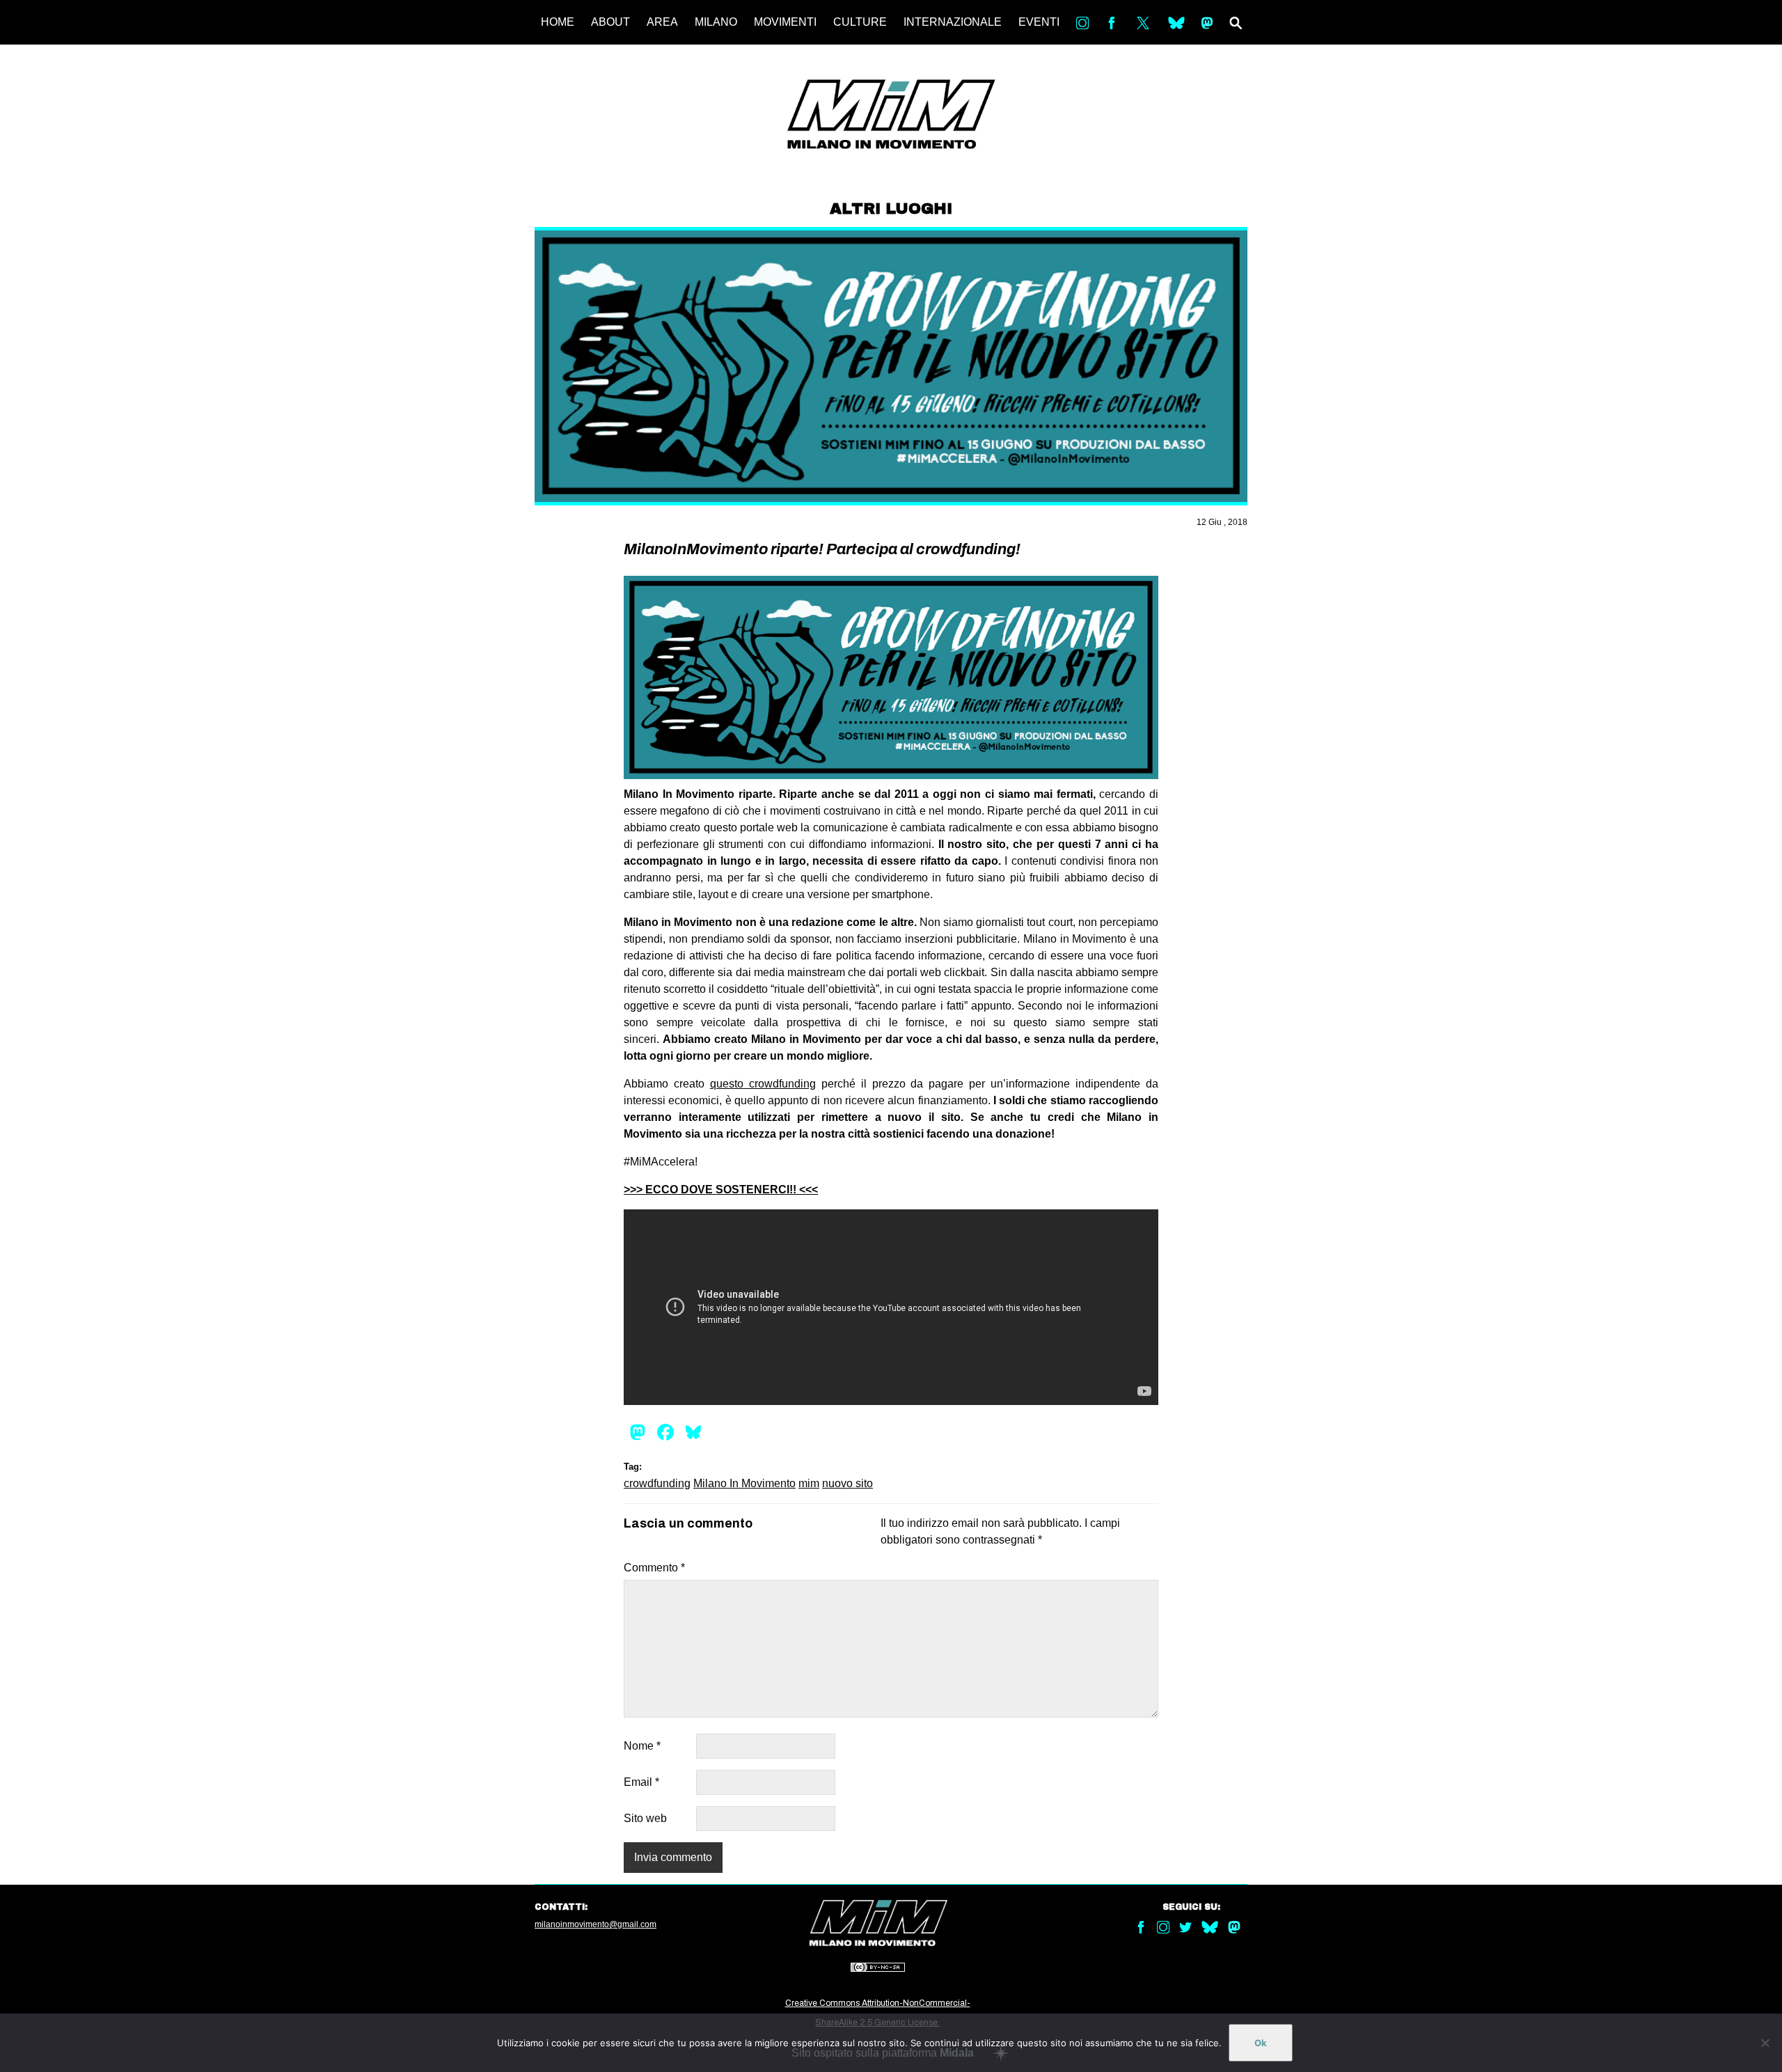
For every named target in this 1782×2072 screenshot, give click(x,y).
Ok (1261, 2043)
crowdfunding (657, 1483)
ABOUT (610, 22)
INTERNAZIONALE (953, 22)
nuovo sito (847, 1483)
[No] (1765, 2043)
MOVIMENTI (785, 22)
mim (809, 1483)
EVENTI (1039, 22)
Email (641, 1782)
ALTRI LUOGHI (891, 209)
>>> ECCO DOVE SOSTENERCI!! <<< (721, 1190)
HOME (558, 22)
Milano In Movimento (744, 1483)
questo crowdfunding (763, 1084)
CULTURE (860, 22)
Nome (642, 1746)
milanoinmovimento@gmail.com (596, 1924)
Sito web (645, 1818)
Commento (654, 1568)
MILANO (716, 22)
